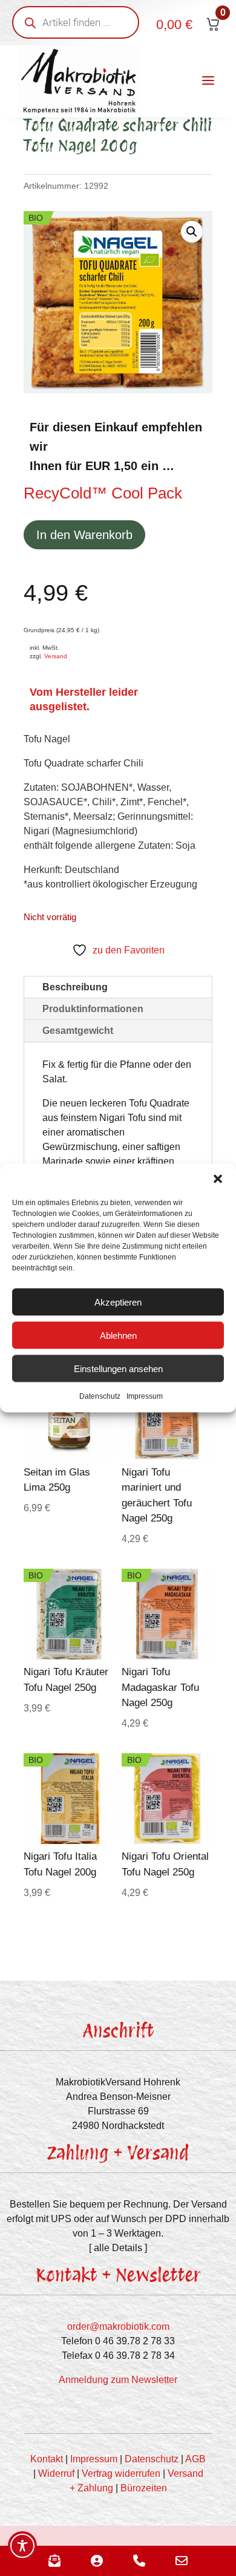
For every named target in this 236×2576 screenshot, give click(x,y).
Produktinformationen (93, 1009)
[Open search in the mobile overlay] (76, 22)
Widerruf (56, 2473)
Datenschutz (100, 1396)
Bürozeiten (144, 2488)
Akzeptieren (118, 1302)
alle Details (118, 2248)
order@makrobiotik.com (118, 2326)
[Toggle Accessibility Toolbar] (22, 2546)
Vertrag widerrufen (121, 2473)
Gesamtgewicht (78, 1031)
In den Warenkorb (84, 535)
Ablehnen (118, 1335)
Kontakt (47, 2459)
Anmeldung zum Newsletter (118, 2380)
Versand (56, 656)
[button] (218, 1179)
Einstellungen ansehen (118, 1368)
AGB (195, 2459)
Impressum (145, 1396)
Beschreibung (75, 987)
